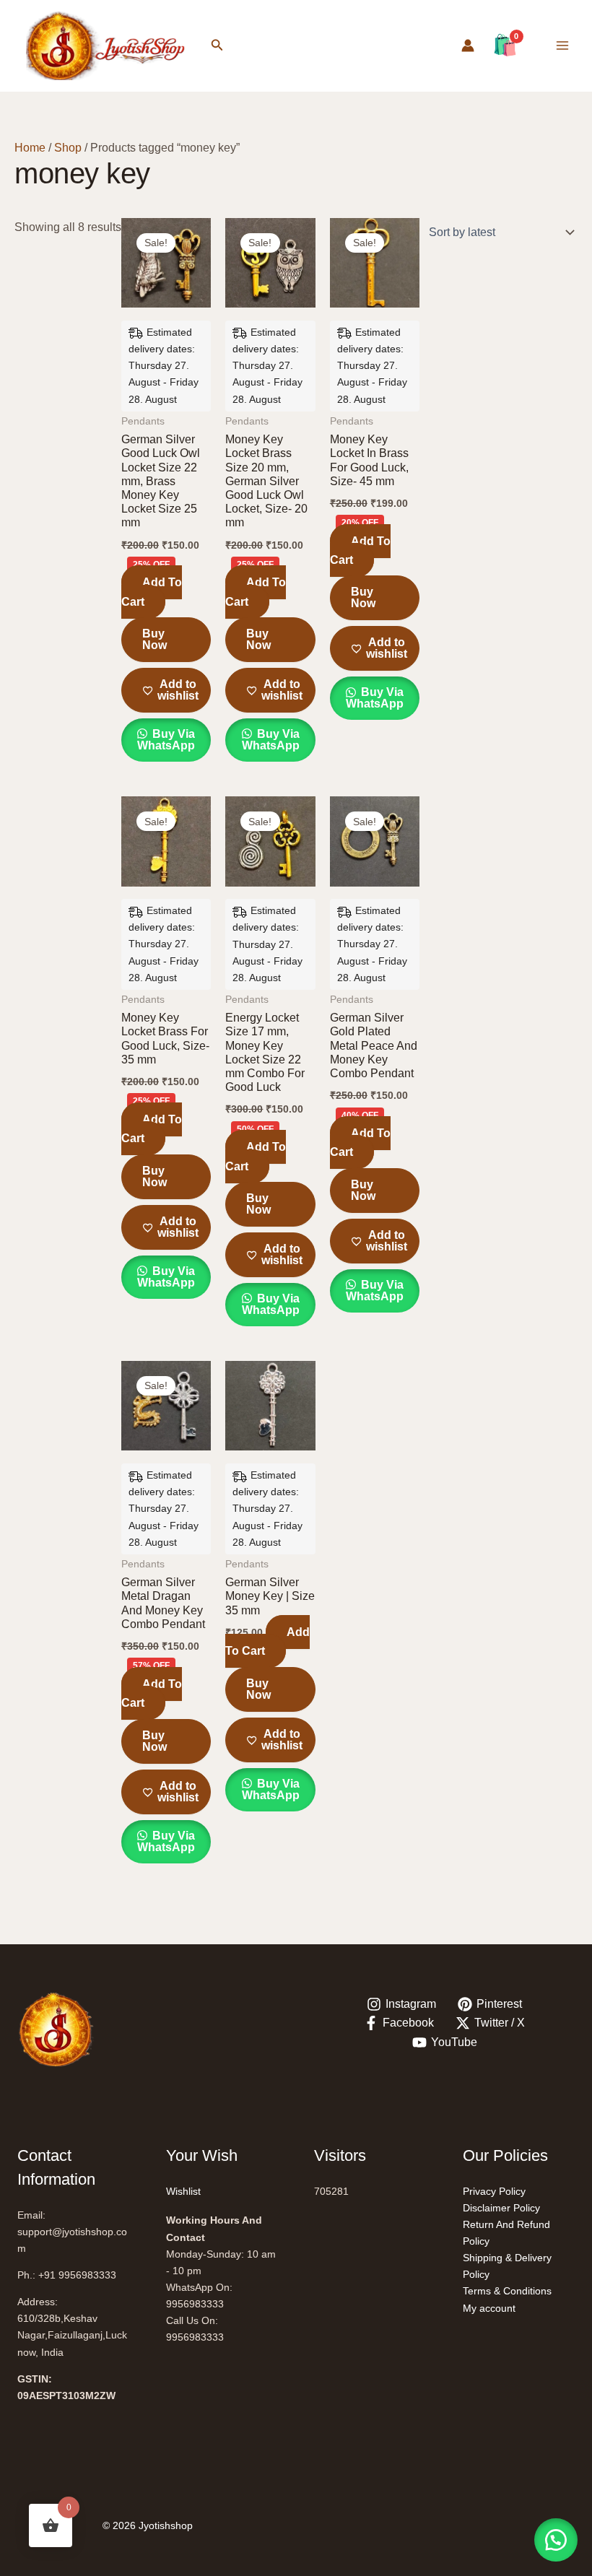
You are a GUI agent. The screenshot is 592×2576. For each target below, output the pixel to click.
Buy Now (154, 639)
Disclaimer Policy (501, 2208)
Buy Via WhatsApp (166, 740)
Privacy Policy (494, 2191)
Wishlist (183, 2191)
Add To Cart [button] (152, 592)
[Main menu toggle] (562, 45)
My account (489, 2308)
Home (30, 148)
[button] (217, 45)
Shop (68, 148)
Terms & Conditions (507, 2291)
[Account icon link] (468, 45)
